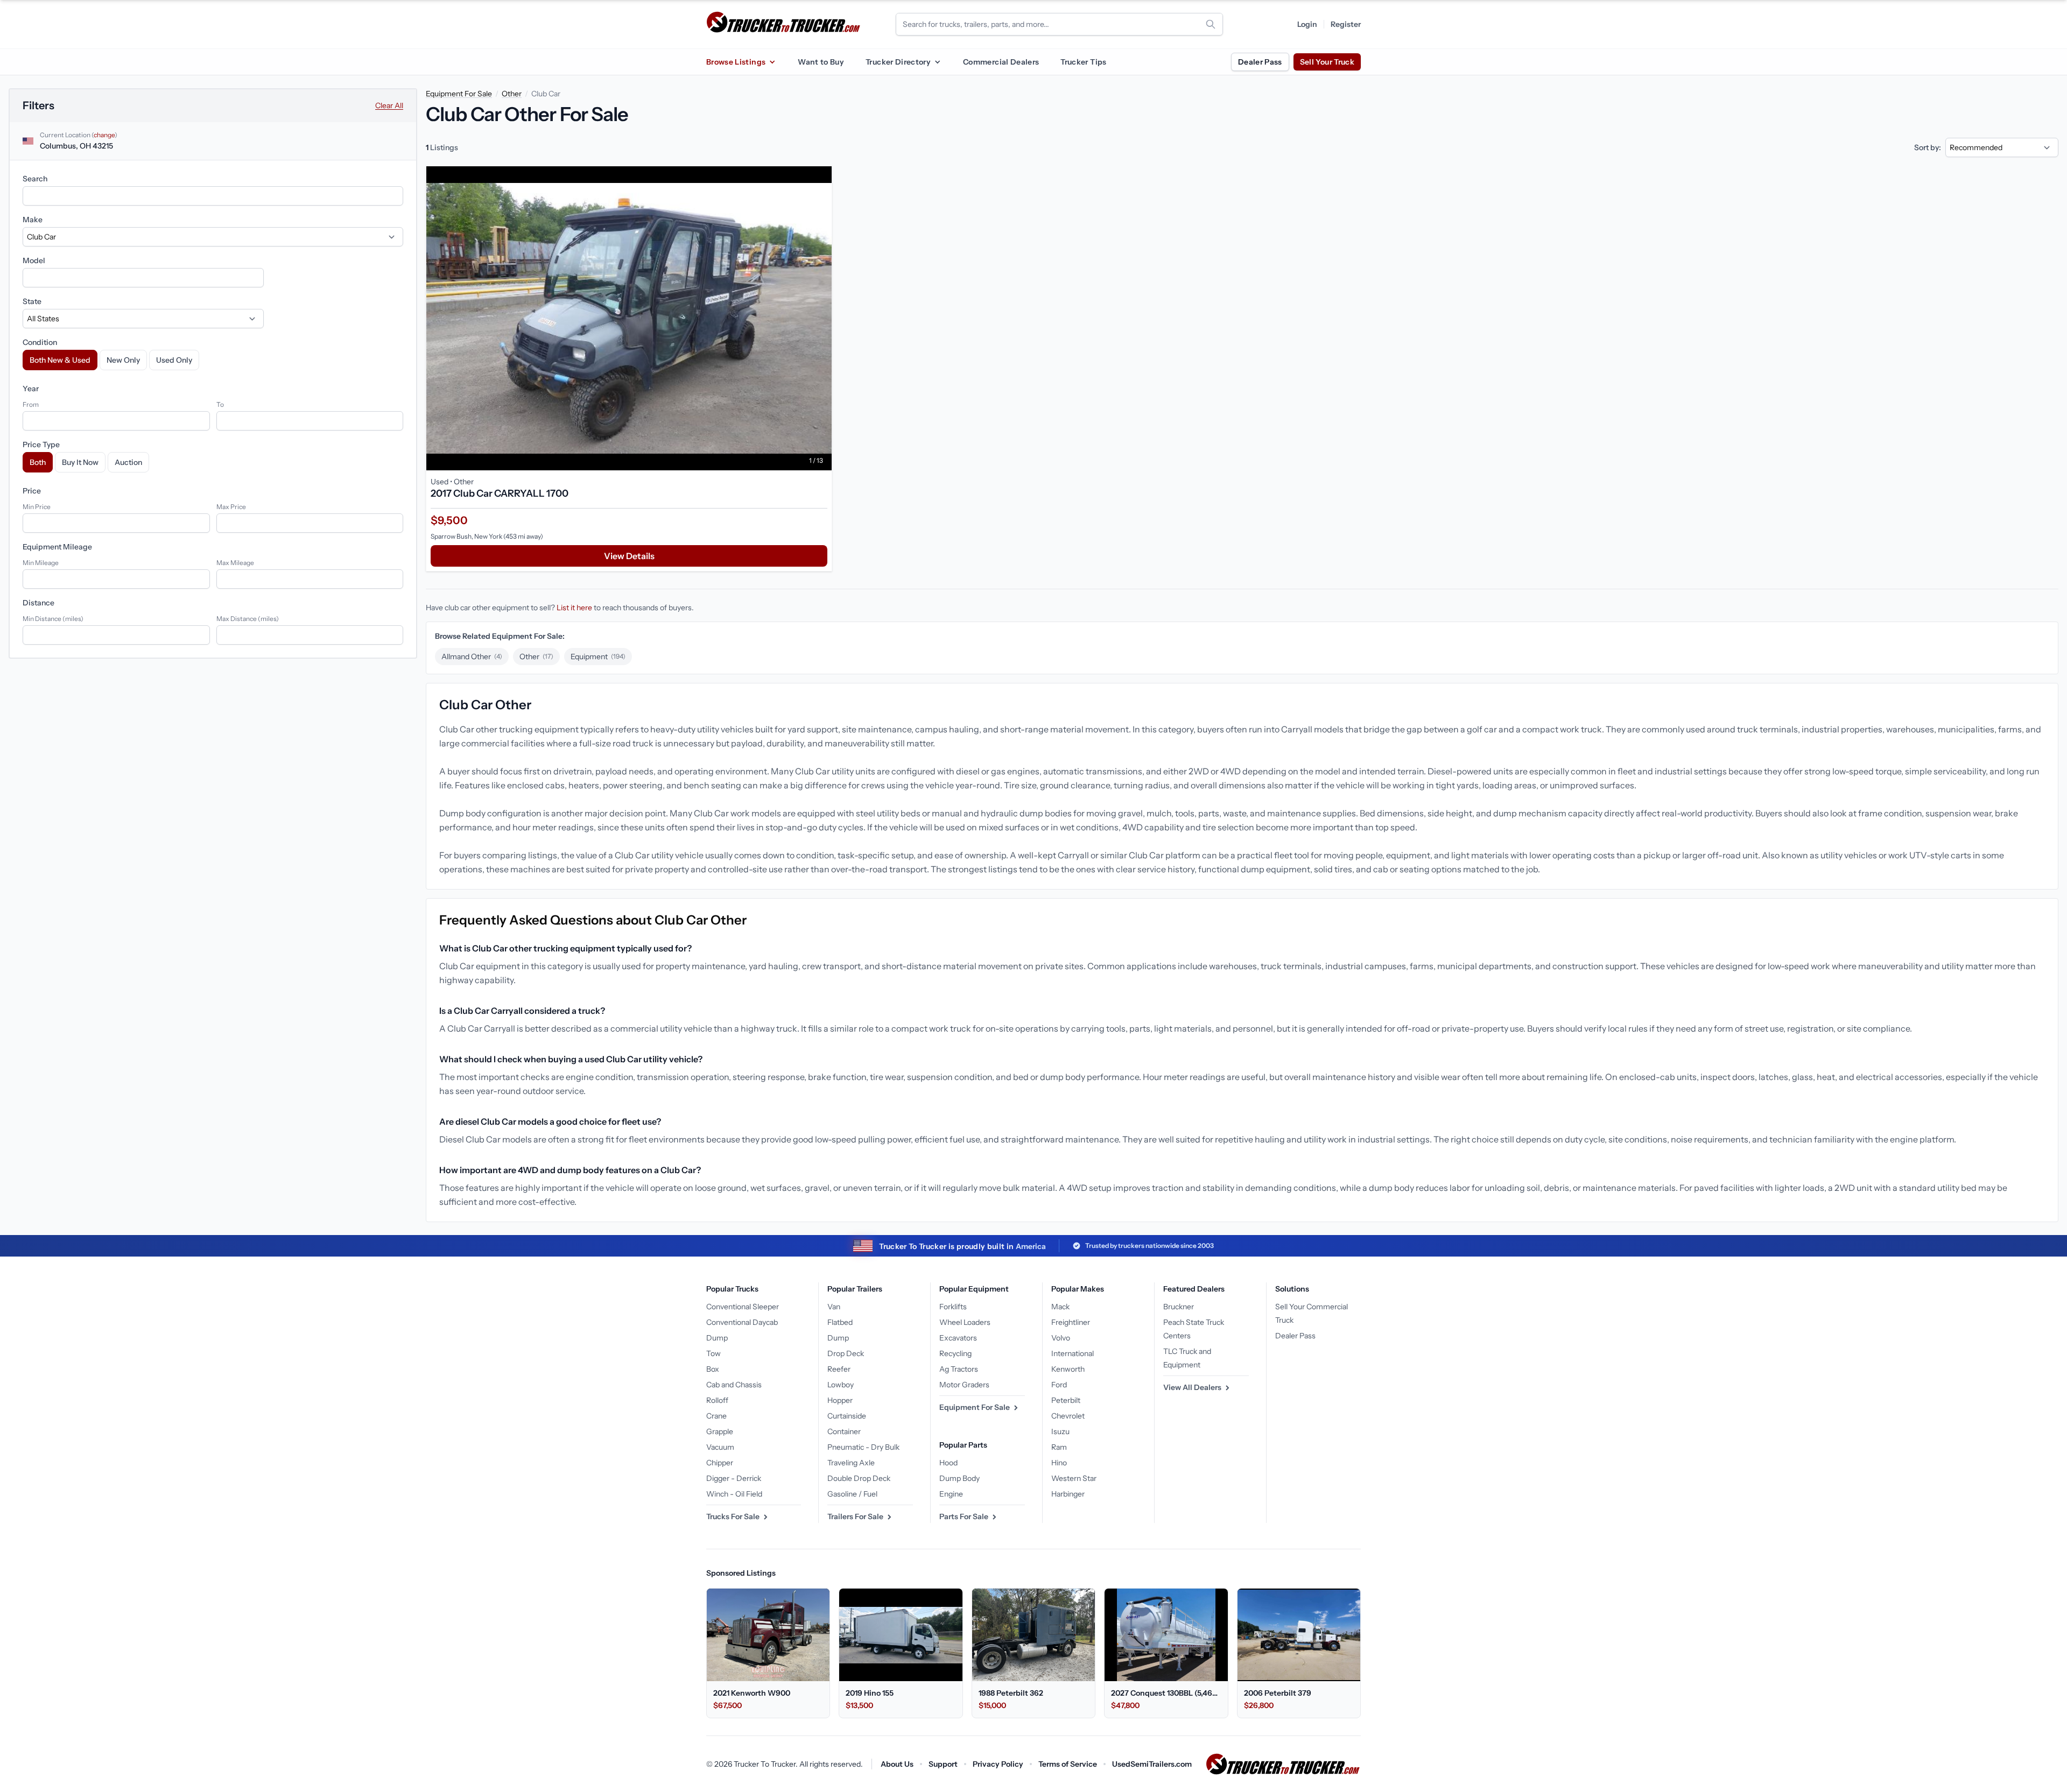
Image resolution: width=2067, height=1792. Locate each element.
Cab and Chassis (734, 1385)
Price (32, 491)
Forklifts (953, 1307)
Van (834, 1307)
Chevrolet (1068, 1416)
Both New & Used (60, 360)
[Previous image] (437, 318)
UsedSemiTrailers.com (1152, 1764)
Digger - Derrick (734, 1478)
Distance (38, 603)
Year (31, 389)
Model (34, 260)
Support (943, 1764)
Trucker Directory (898, 62)
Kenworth (1068, 1369)
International (1073, 1353)
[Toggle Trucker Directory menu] (937, 62)
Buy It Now (80, 462)
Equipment (598, 657)
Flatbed (840, 1322)
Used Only (174, 360)
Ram (1059, 1447)
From (31, 404)
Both (38, 462)
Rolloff (717, 1400)
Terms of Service (1068, 1764)
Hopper (840, 1400)
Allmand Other (472, 657)
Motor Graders (964, 1385)
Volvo (1061, 1338)
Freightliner (1071, 1322)
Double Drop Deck (859, 1478)
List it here (574, 608)
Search (35, 179)
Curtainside (847, 1416)
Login (1307, 24)
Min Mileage (41, 563)
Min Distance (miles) (53, 619)
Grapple (720, 1431)
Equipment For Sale (459, 94)
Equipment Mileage (57, 547)
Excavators (958, 1338)
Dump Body (959, 1478)
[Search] (1211, 24)
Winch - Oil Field (734, 1494)
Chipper (720, 1463)
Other (512, 94)
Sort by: (1928, 147)
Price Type (41, 445)
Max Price (231, 507)
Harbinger (1068, 1494)
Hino (1059, 1463)
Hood (948, 1463)
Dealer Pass (1260, 62)
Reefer (839, 1369)
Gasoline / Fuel (852, 1494)
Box (713, 1369)
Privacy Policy (998, 1764)
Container (844, 1431)
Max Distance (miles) (248, 619)
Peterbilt (1066, 1400)
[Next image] (821, 318)
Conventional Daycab (742, 1322)
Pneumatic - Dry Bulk (863, 1447)
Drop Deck (846, 1353)
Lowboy (841, 1385)
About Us (897, 1764)
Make (33, 220)
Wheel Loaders (965, 1322)
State (32, 301)
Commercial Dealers (1001, 62)
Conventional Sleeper (743, 1307)
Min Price (37, 507)
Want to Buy (821, 62)
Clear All (389, 105)
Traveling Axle (851, 1463)
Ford (1059, 1385)
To (220, 404)
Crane (716, 1416)
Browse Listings (736, 62)
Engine (951, 1494)
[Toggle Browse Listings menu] (772, 62)
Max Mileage (235, 563)
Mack (1060, 1307)
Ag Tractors (959, 1369)
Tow (713, 1353)
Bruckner (1179, 1307)
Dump (717, 1338)
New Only (123, 360)
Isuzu (1060, 1431)
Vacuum (720, 1447)
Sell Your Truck (1327, 62)
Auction (128, 462)
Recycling (955, 1353)
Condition (40, 342)
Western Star (1074, 1478)
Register (1346, 24)
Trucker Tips (1083, 62)
